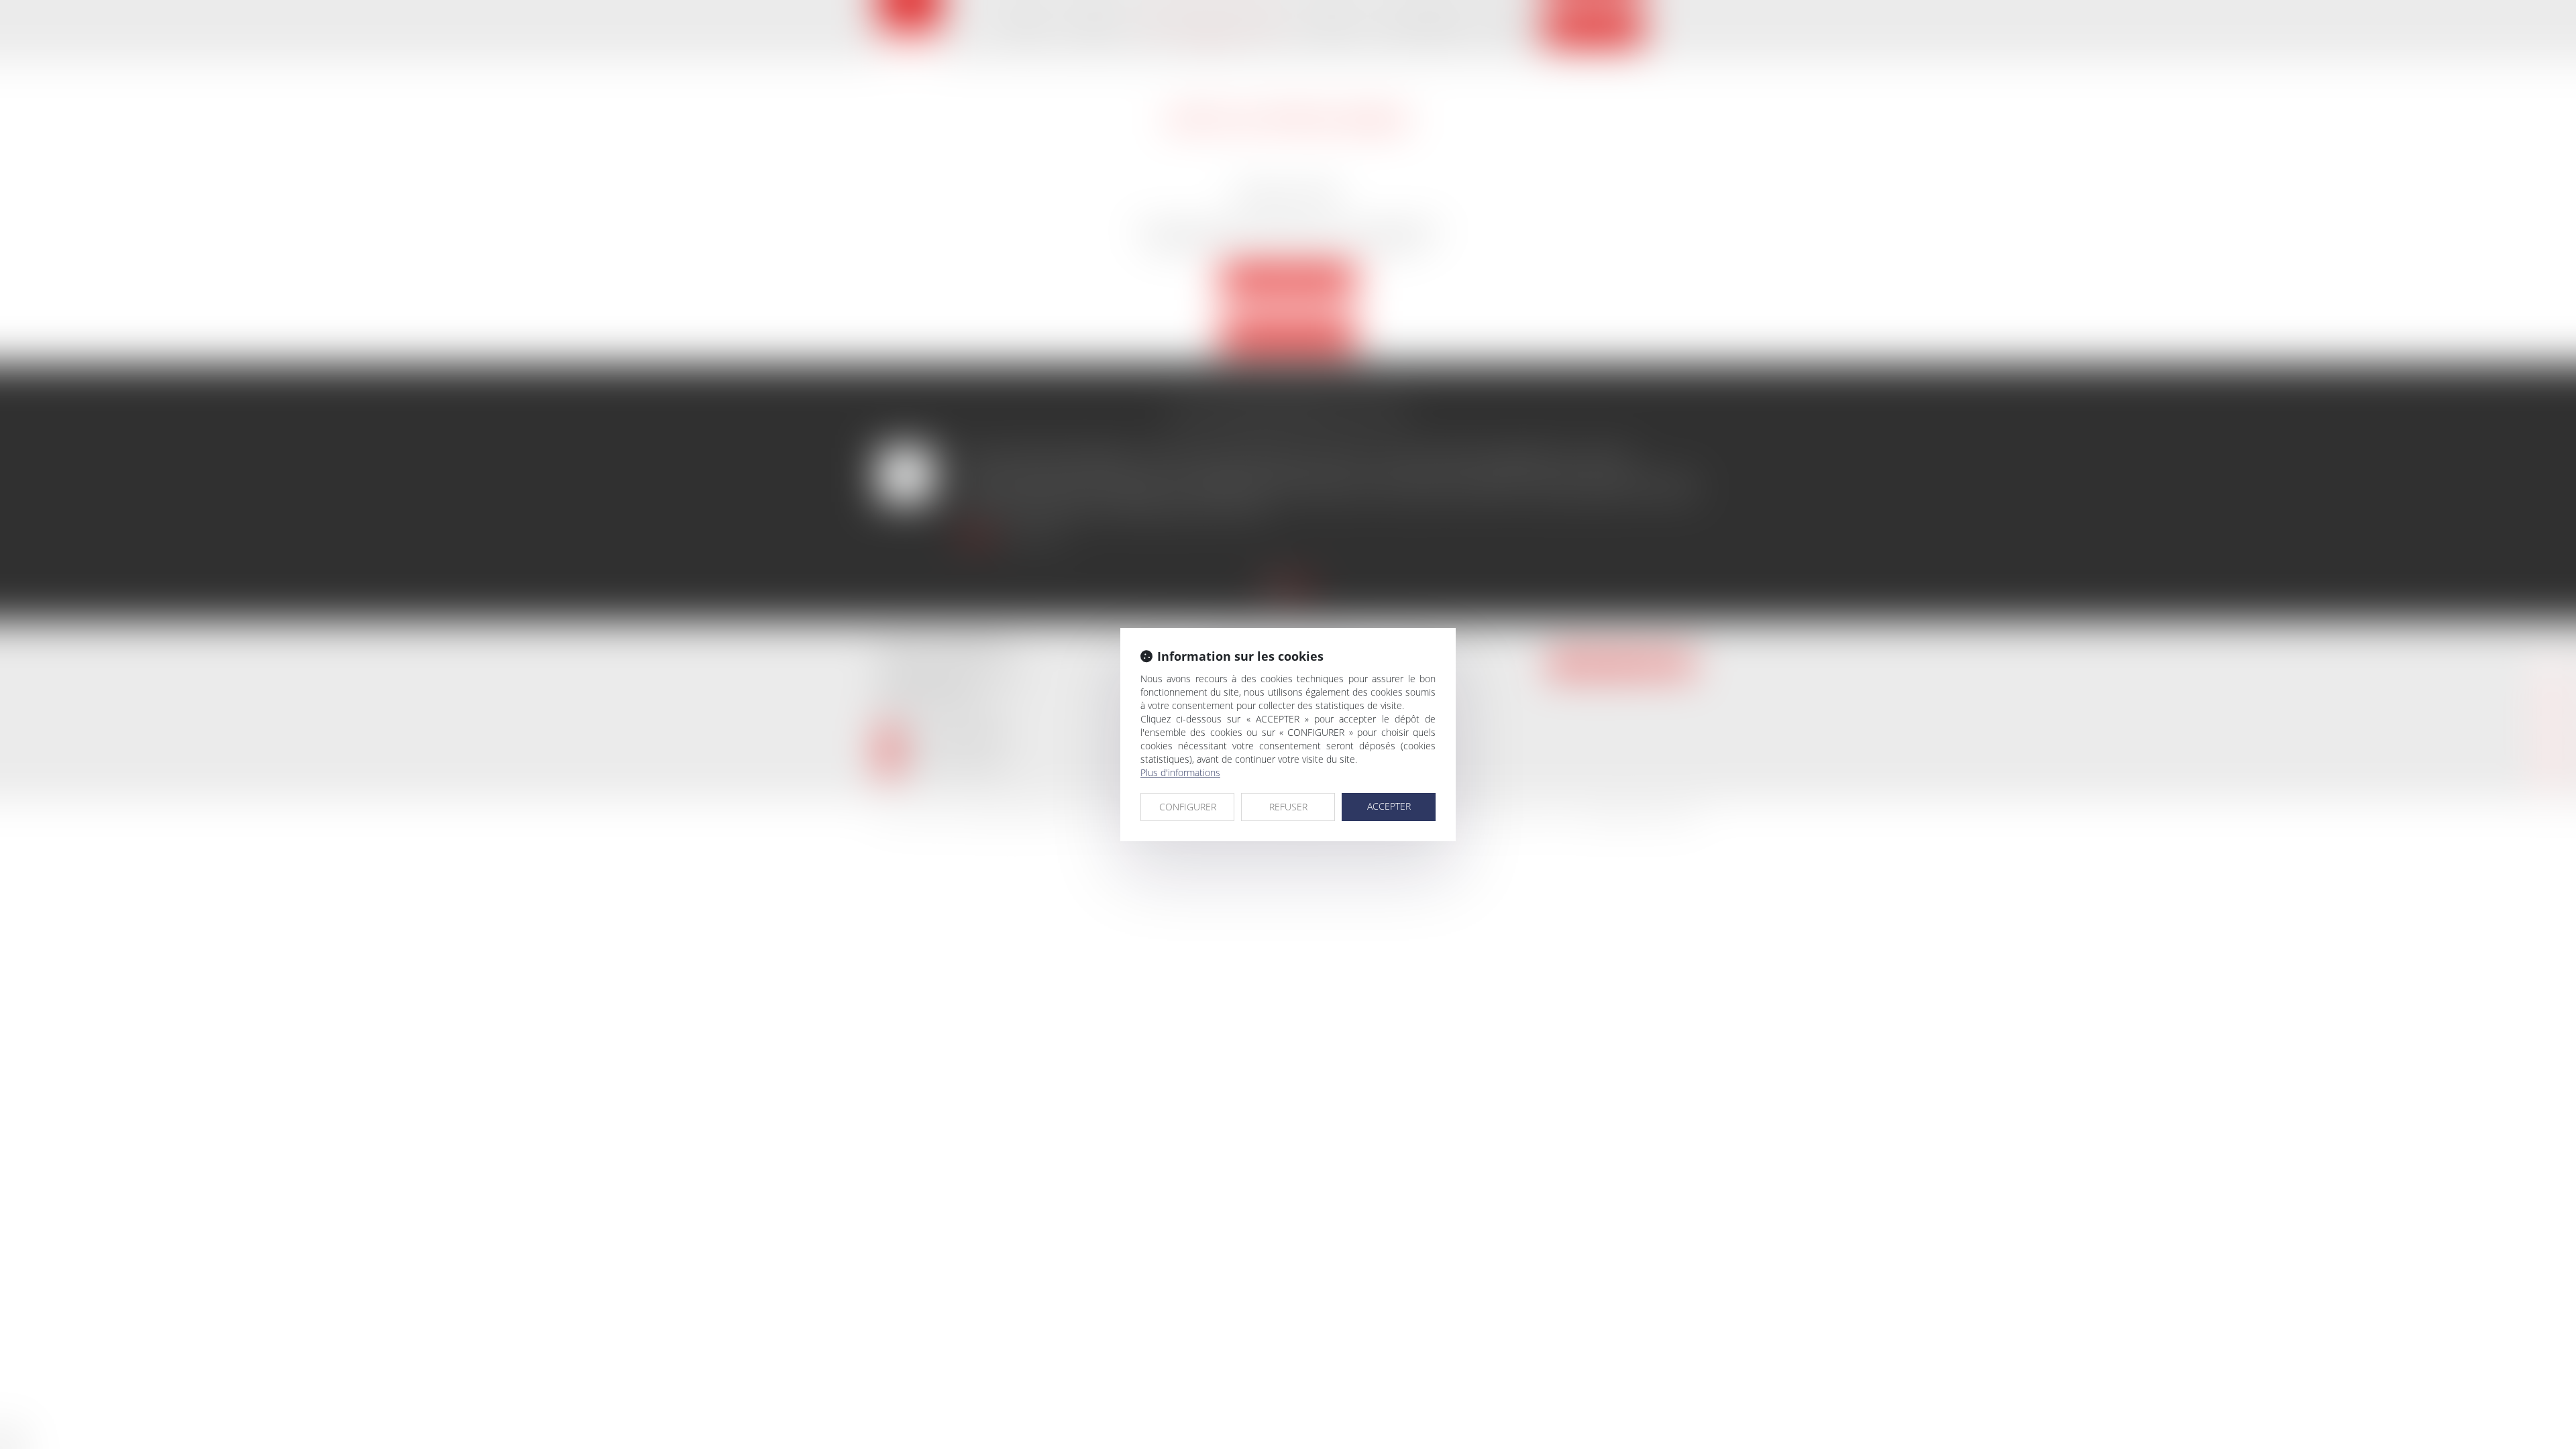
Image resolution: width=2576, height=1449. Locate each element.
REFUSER (1288, 807)
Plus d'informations (1180, 772)
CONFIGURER (1188, 807)
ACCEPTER (1389, 806)
